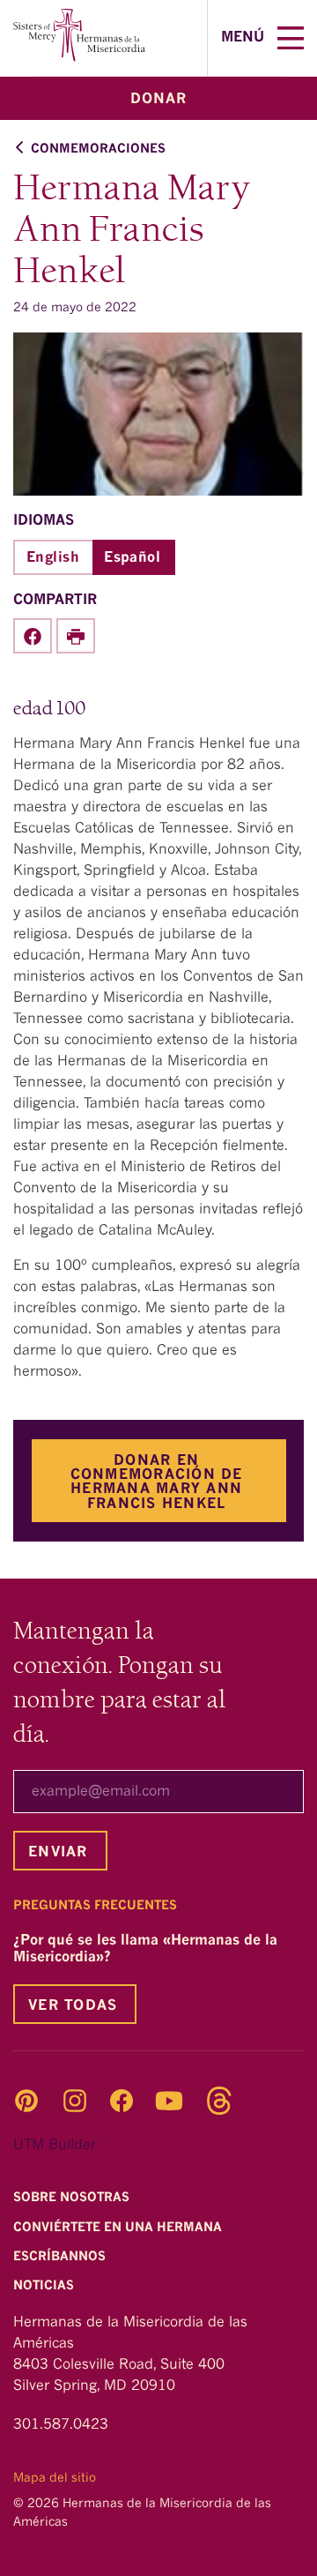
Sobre (73, 2199)
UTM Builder (55, 2146)
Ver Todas (73, 2006)
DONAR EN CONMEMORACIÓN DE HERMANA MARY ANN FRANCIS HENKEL (157, 1482)
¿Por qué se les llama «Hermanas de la (145, 1949)
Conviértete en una (119, 2228)
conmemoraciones (98, 149)
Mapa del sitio (55, 2478)
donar (158, 100)
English (53, 558)
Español (132, 558)
